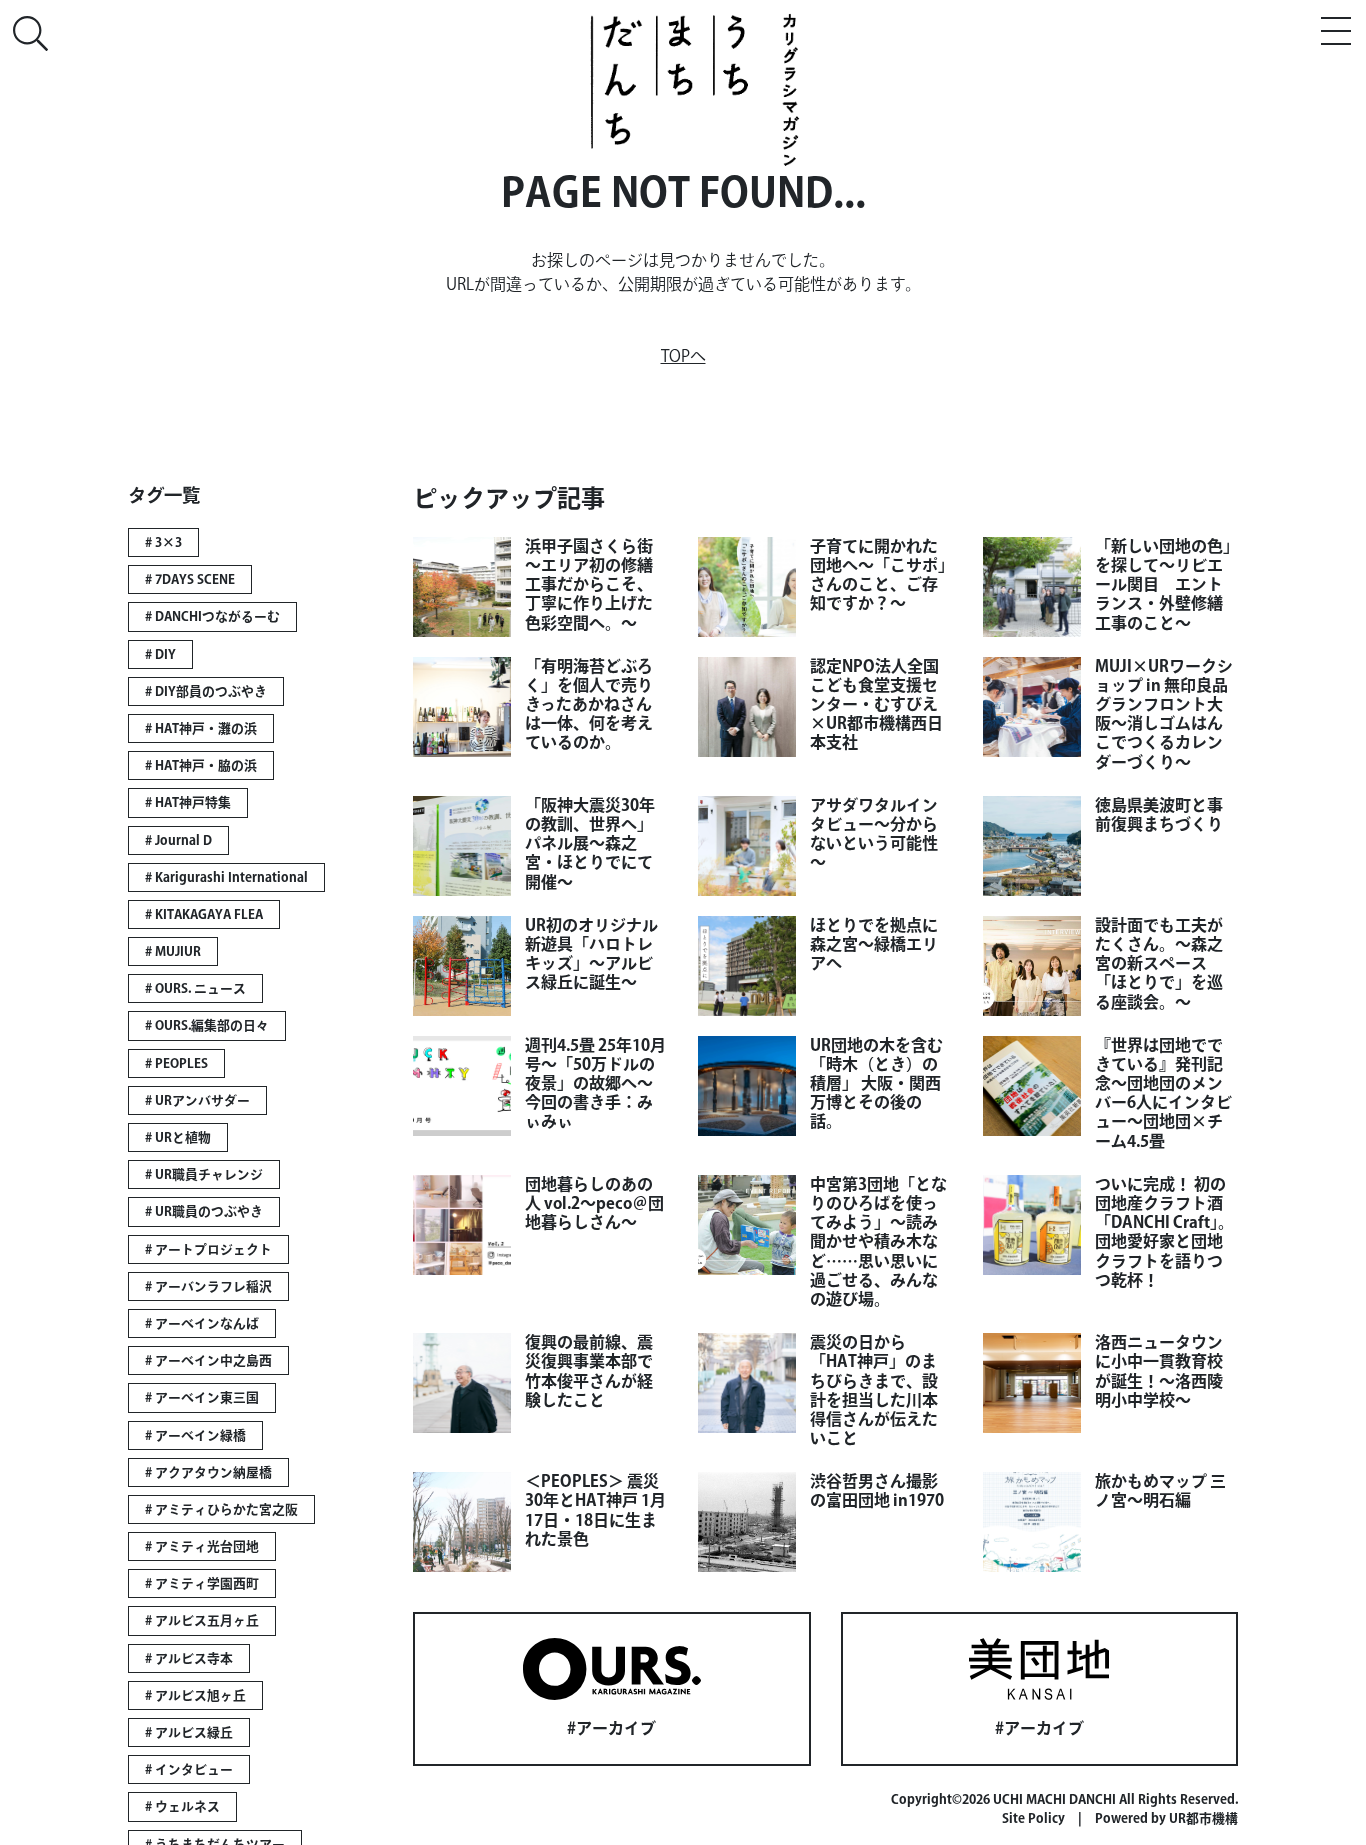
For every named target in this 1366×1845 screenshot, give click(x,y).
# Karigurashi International (226, 877)
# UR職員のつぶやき (204, 1211)
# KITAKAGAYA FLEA (204, 914)
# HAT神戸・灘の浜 (201, 728)
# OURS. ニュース (195, 988)
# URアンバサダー (197, 1100)
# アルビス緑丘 (189, 1732)
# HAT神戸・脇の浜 (201, 765)
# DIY (160, 654)
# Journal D (178, 840)
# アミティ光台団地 (202, 1546)
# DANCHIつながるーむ (212, 616)
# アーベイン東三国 (202, 1397)
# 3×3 (163, 542)
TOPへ (683, 356)
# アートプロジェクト (208, 1249)
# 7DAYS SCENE (190, 579)
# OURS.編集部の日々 (207, 1025)
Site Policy (1033, 1818)
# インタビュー (189, 1769)
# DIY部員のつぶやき (206, 691)
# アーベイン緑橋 (195, 1435)
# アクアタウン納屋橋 (208, 1472)
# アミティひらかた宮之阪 (221, 1509)
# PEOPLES (176, 1063)
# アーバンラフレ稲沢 (208, 1286)
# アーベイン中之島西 (208, 1360)
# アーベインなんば (202, 1323)
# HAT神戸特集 (188, 802)
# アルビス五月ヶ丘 (202, 1620)
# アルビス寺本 (189, 1658)
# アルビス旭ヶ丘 (195, 1695)
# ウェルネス (182, 1806)
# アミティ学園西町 (202, 1583)
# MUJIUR (173, 951)
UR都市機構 (1203, 1818)
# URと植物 (178, 1137)
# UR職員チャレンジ (204, 1174)
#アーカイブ (611, 1728)
